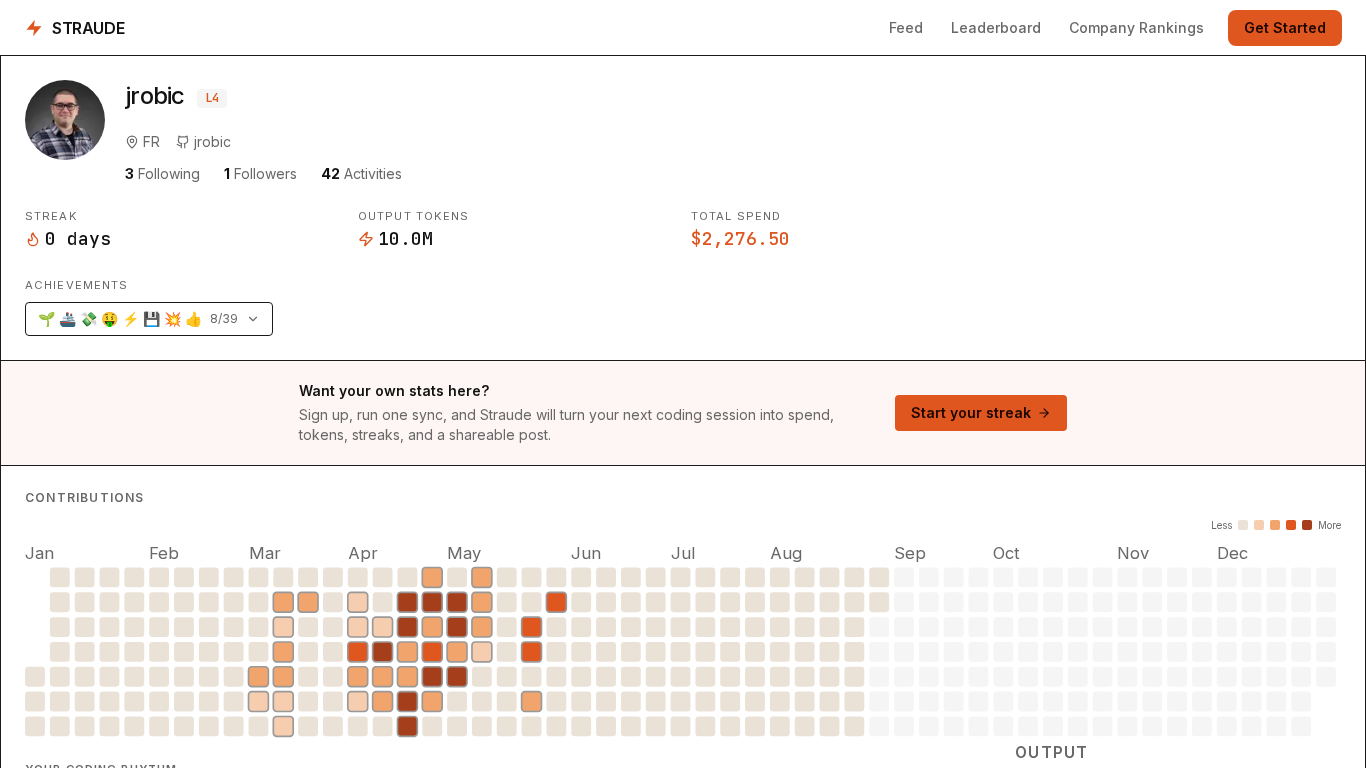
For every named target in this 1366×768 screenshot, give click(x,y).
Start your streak (971, 412)
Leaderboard (996, 27)
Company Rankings (1136, 27)
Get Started (1285, 27)
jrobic (212, 141)
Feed (906, 27)
